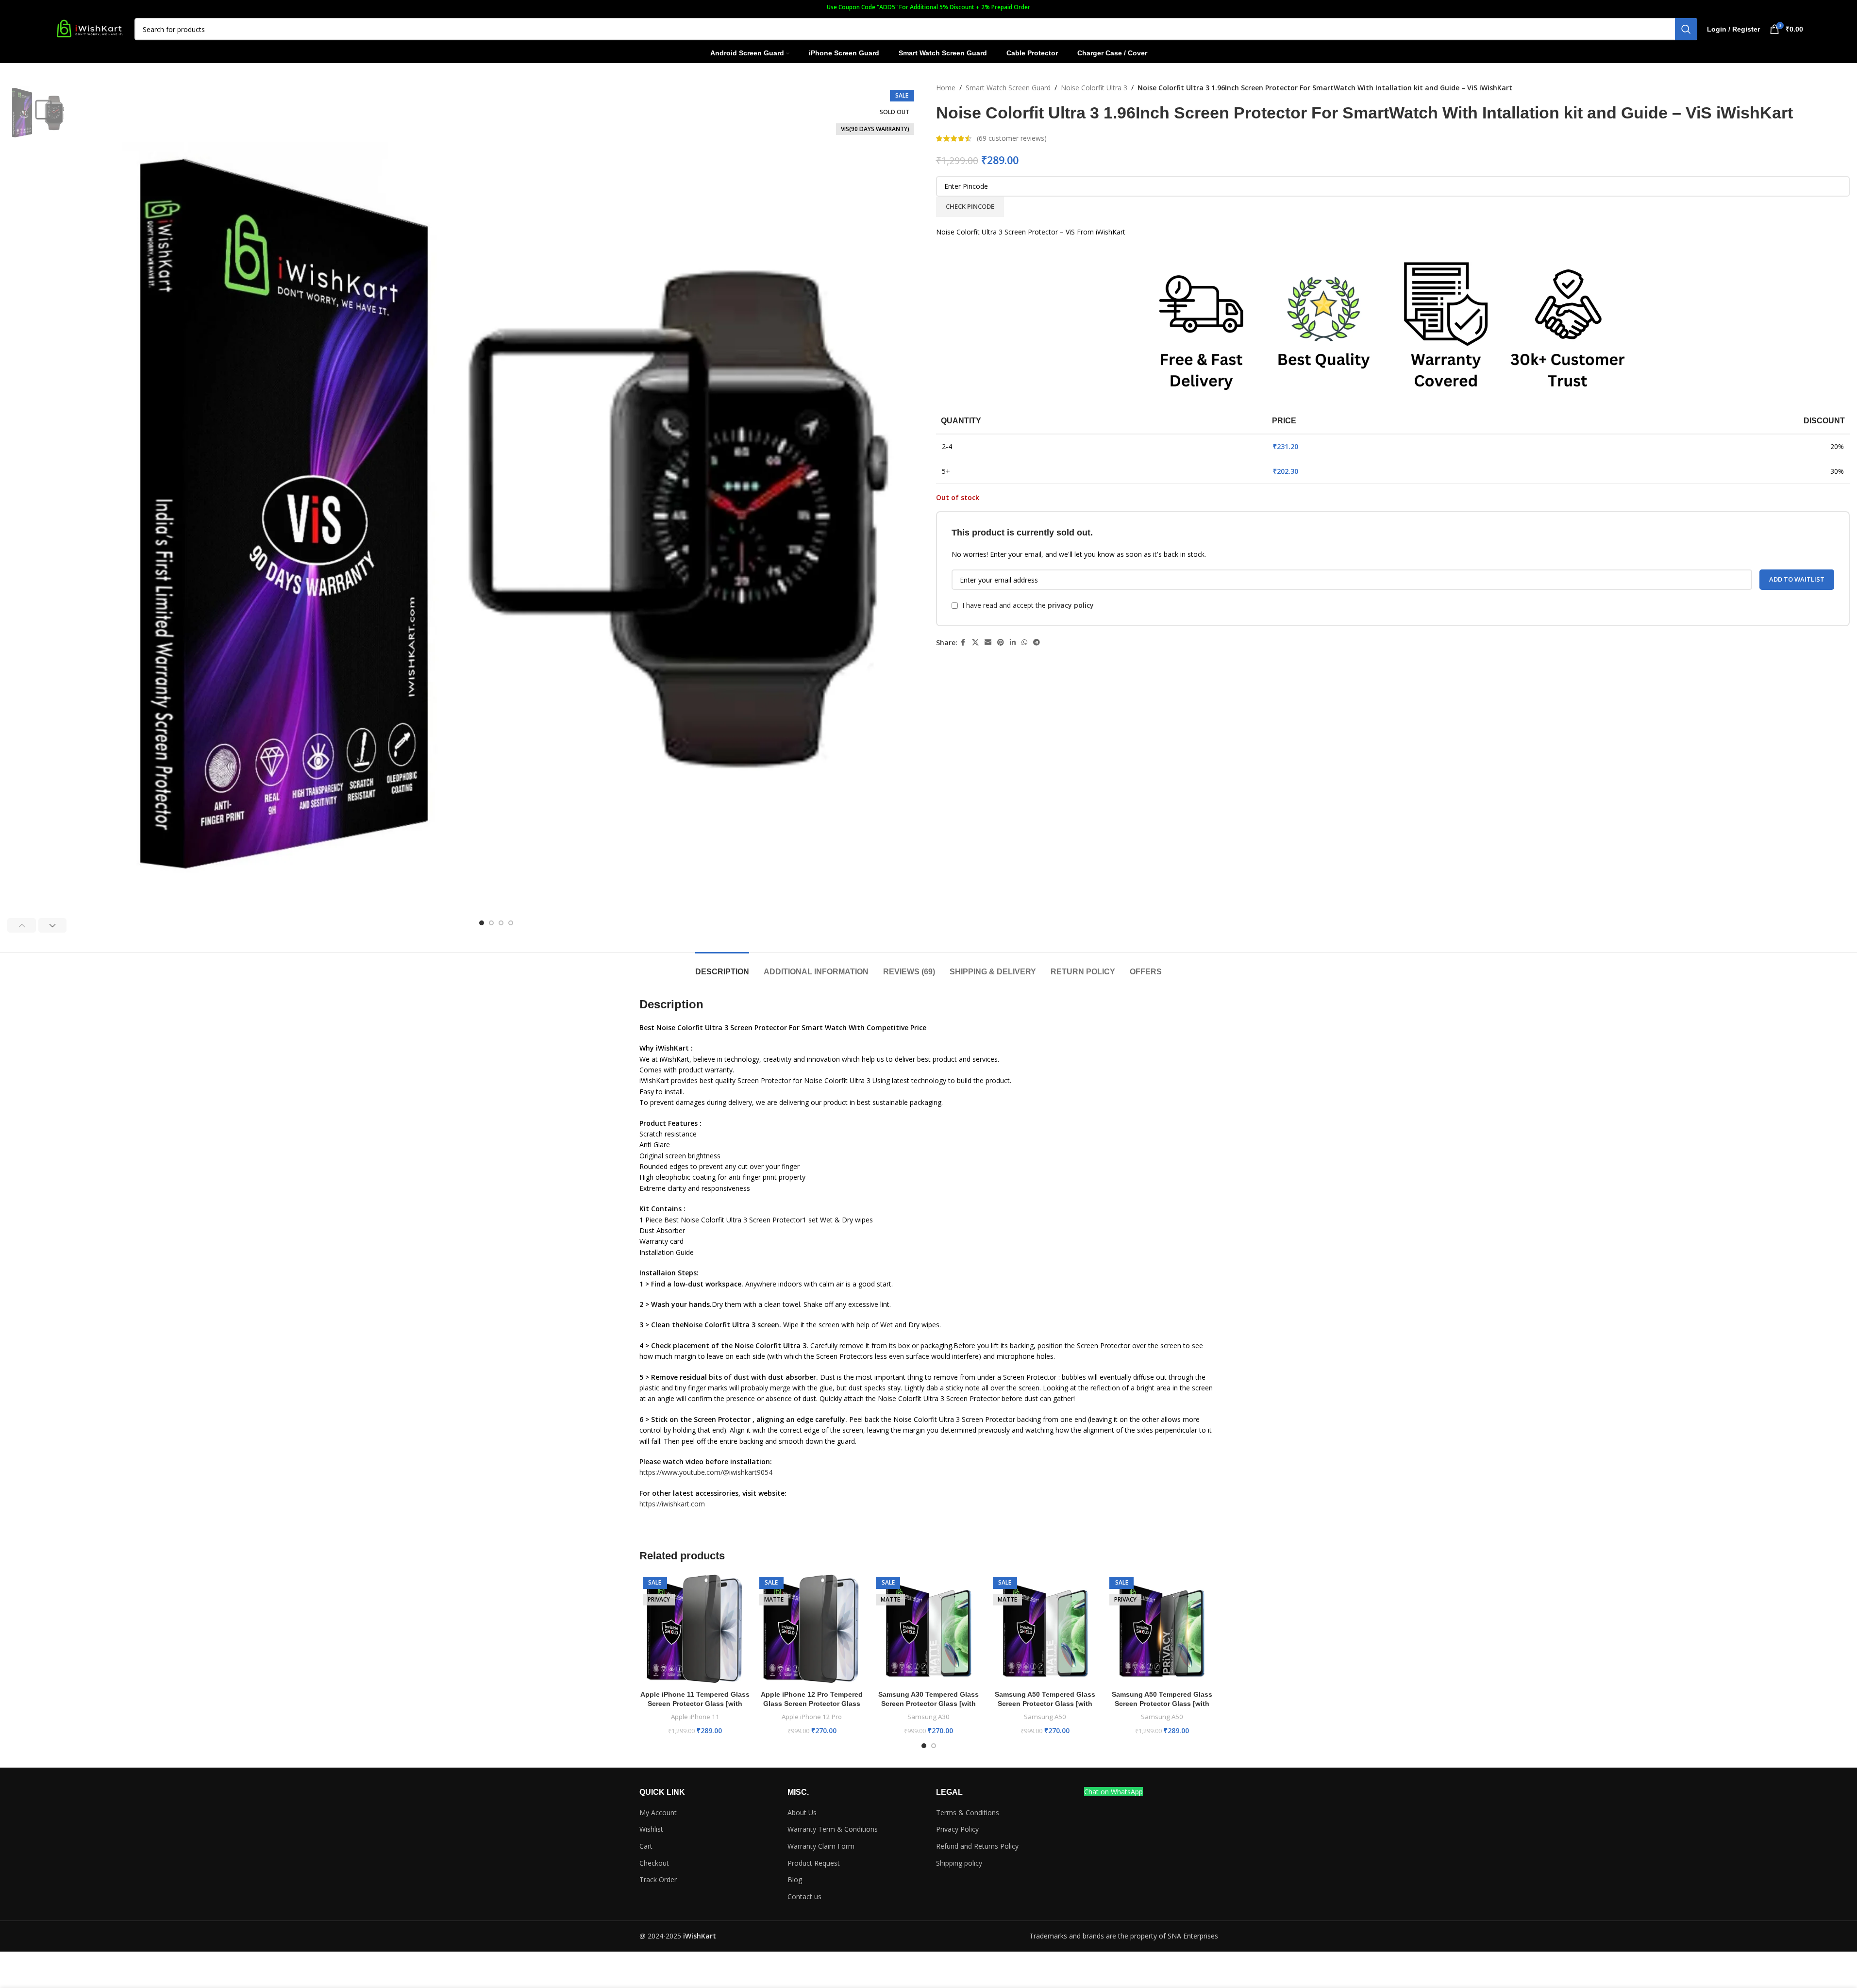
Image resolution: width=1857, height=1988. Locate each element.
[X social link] (975, 643)
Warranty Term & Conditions (833, 1829)
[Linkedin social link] (1013, 643)
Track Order (658, 1879)
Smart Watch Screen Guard (1008, 88)
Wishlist (651, 1829)
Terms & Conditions (968, 1813)
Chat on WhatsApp (1113, 1792)
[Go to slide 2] (491, 923)
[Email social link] (988, 643)
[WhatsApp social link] (1024, 643)
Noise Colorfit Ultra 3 (1094, 88)
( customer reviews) (1012, 138)
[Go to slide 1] (482, 923)
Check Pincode (970, 206)
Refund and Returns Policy (977, 1846)
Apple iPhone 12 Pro (812, 1717)
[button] (22, 925)
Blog (795, 1879)
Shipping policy (959, 1863)
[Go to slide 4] (511, 923)
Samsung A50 (1045, 1717)
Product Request (814, 1863)
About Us (802, 1813)
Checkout (654, 1863)
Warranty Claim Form (821, 1846)
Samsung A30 (928, 1717)
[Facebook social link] (963, 643)
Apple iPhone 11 (695, 1717)
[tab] (722, 967)
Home (946, 88)
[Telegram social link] (1037, 643)
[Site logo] (89, 28)
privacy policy (1071, 605)
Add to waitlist (1797, 579)
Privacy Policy (957, 1829)
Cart (646, 1846)
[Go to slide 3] (501, 923)
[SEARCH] (1686, 29)
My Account (658, 1813)
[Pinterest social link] (1001, 643)
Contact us (804, 1896)
